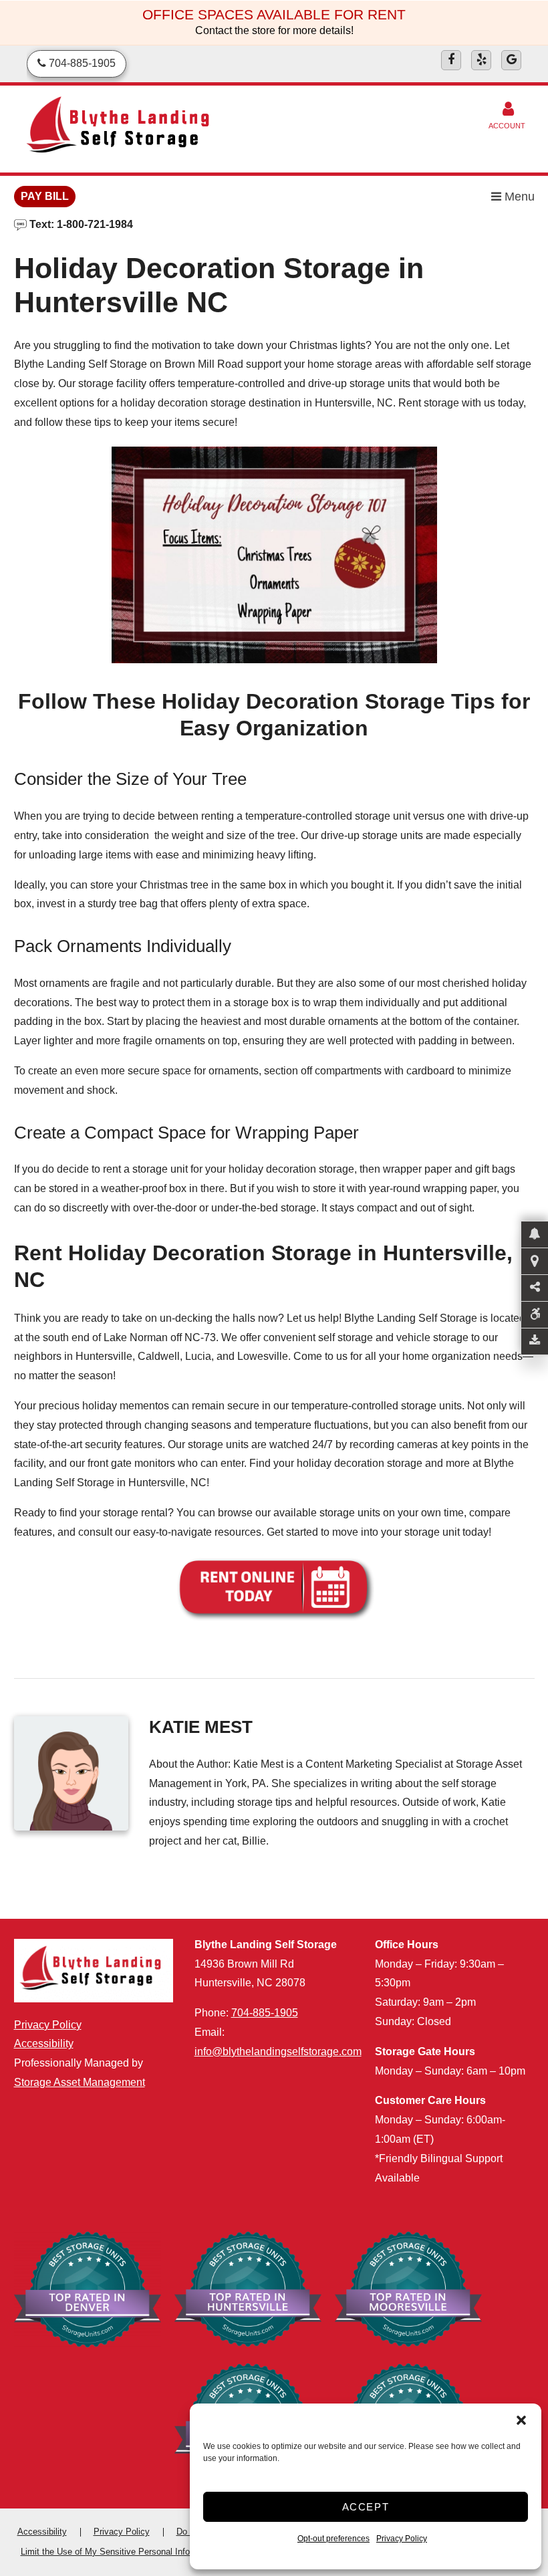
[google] (511, 60)
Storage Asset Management (80, 2082)
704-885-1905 (265, 2013)
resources (238, 1532)
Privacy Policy (402, 2539)
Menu (518, 197)
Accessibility (44, 2043)
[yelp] (481, 60)
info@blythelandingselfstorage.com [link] (278, 2052)
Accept (366, 2507)
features (33, 1532)
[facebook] (451, 60)
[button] (521, 2420)
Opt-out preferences (333, 2539)
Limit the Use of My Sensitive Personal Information (120, 2552)
